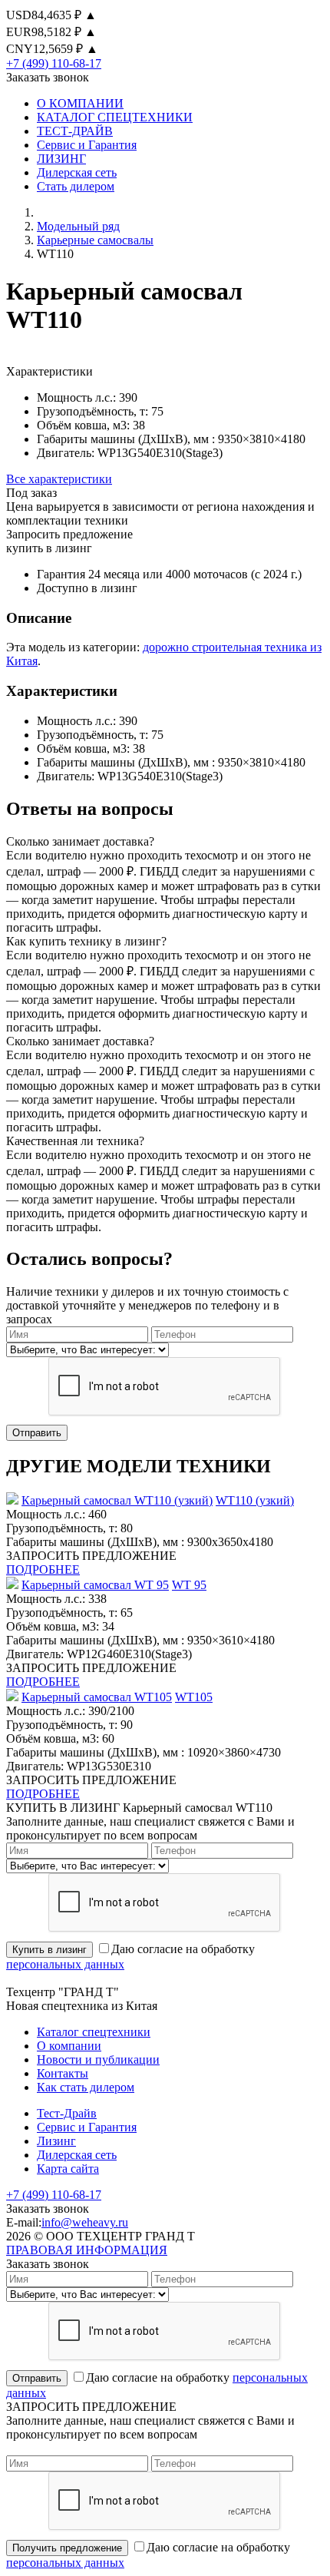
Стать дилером (76, 186)
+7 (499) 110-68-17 (54, 63)
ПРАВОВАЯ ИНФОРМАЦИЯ (87, 2250)
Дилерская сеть (77, 172)
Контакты (63, 2073)
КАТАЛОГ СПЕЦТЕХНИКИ (115, 117)
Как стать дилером (86, 2087)
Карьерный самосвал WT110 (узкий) (117, 1500)
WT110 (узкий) (255, 1500)
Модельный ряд (78, 226)
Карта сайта (68, 2169)
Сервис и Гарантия (87, 145)
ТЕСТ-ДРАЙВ (75, 131)
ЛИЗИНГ (61, 159)
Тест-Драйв (67, 2113)
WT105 (194, 1697)
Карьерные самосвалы (95, 240)
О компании (69, 2046)
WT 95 (189, 1585)
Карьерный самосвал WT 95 (95, 1585)
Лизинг (56, 2141)
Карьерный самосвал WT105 (97, 1697)
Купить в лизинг (49, 1950)
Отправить (37, 1433)
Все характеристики (59, 479)
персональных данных (65, 1964)
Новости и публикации (98, 2059)
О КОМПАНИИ (80, 103)
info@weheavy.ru (85, 2222)
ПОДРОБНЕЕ (43, 1569)
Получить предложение (67, 2548)
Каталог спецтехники (94, 2032)
